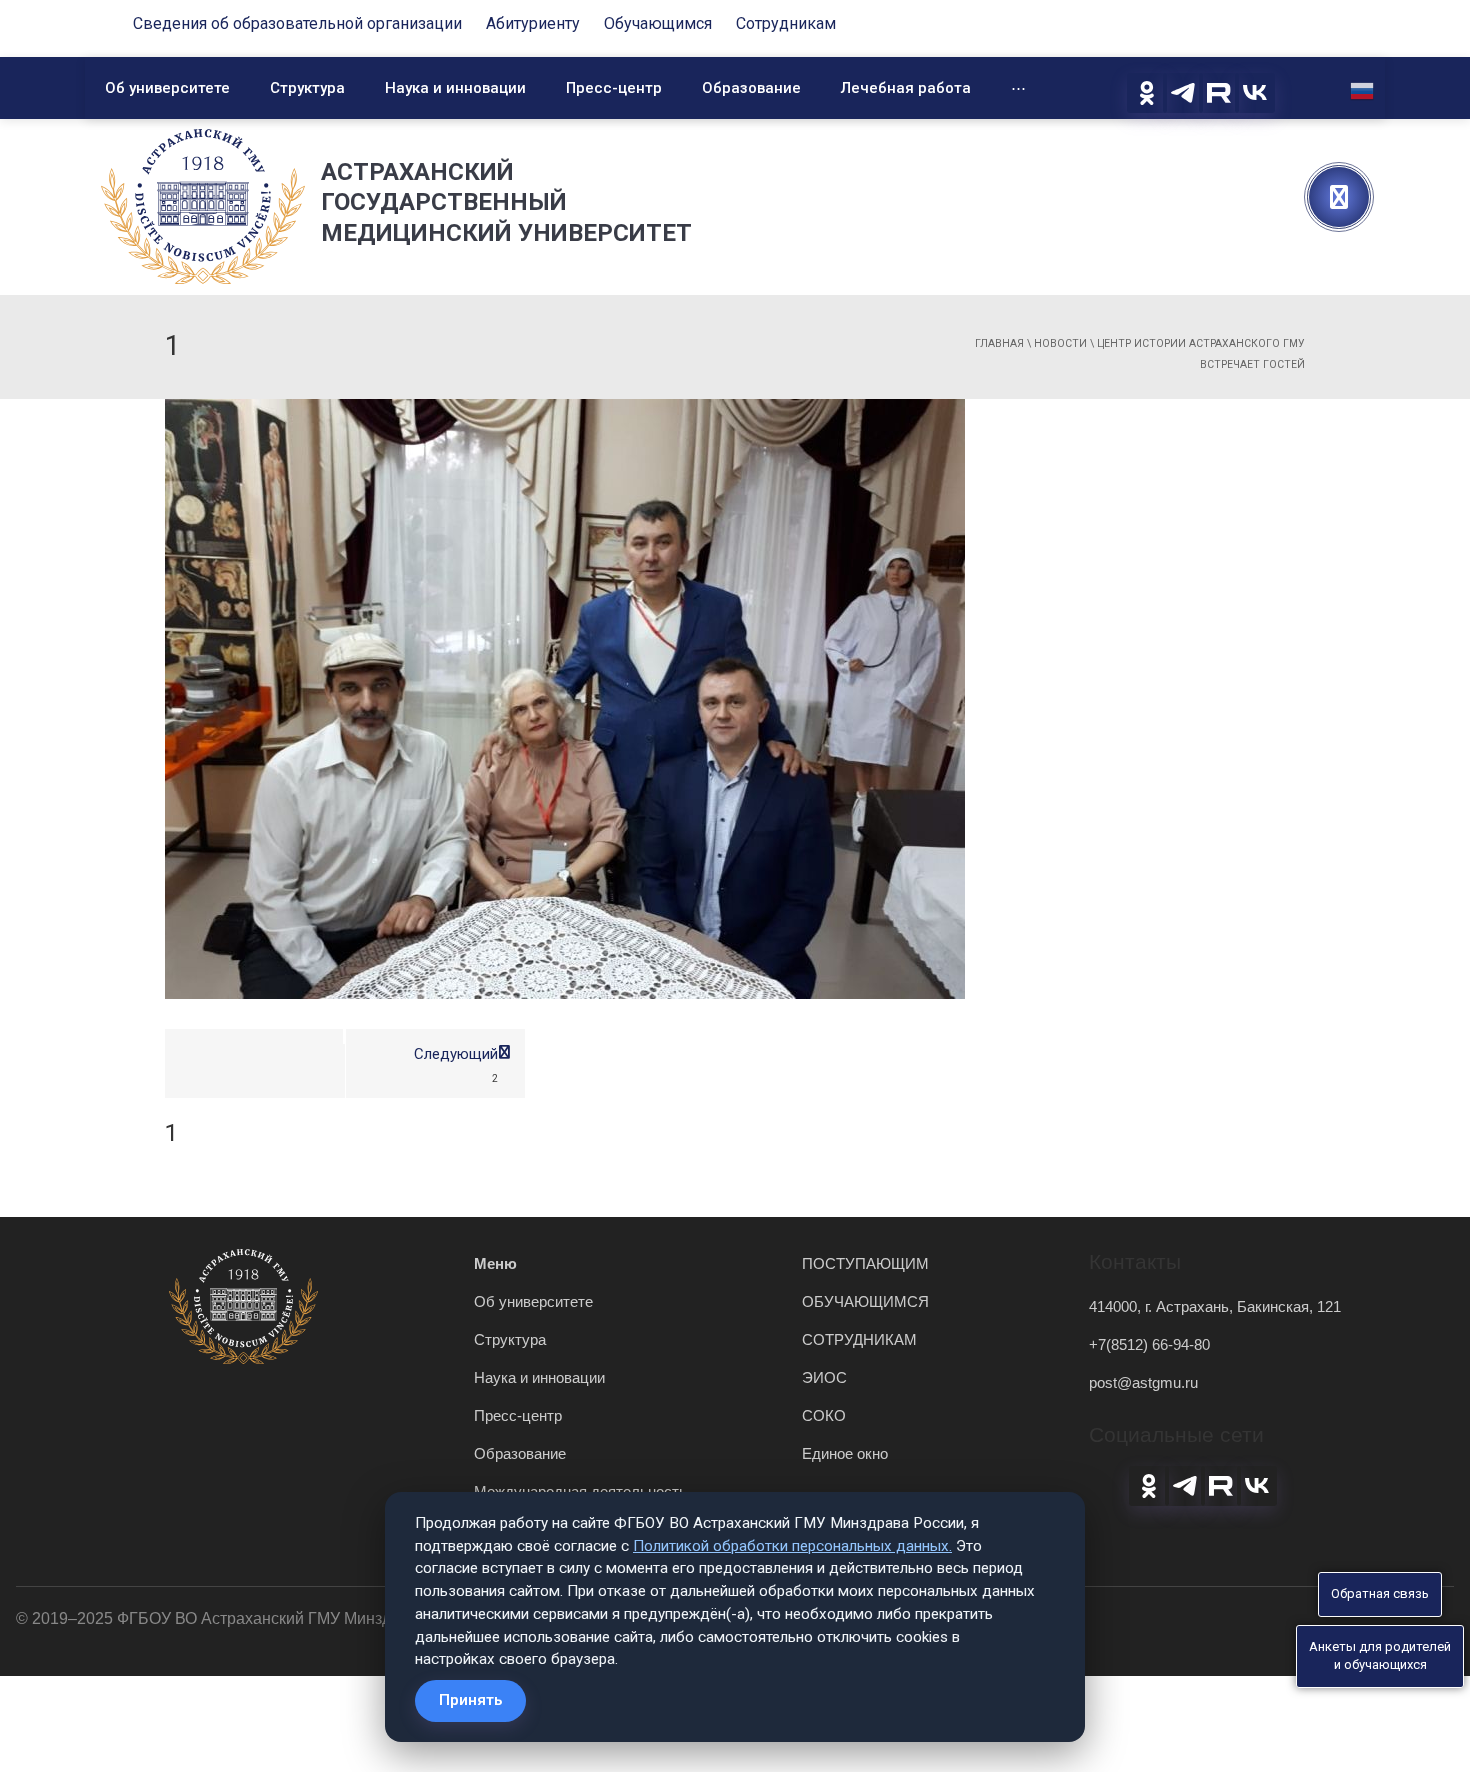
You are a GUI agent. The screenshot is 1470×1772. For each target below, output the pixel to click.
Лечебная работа (906, 88)
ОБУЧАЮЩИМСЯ (865, 1301)
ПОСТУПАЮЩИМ (865, 1263)
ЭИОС (824, 1377)
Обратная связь (1380, 1593)
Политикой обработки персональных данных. (792, 1546)
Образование (751, 88)
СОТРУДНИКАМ (859, 1339)
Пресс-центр (614, 88)
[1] (565, 698)
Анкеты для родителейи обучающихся (1380, 1656)
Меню (495, 1263)
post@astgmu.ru (1143, 1382)
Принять (470, 1700)
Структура (307, 88)
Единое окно (845, 1453)
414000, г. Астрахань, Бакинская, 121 (1215, 1306)
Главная (999, 343)
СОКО (824, 1415)
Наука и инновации (455, 88)
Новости (1060, 343)
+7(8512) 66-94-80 (1149, 1344)
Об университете (167, 88)
